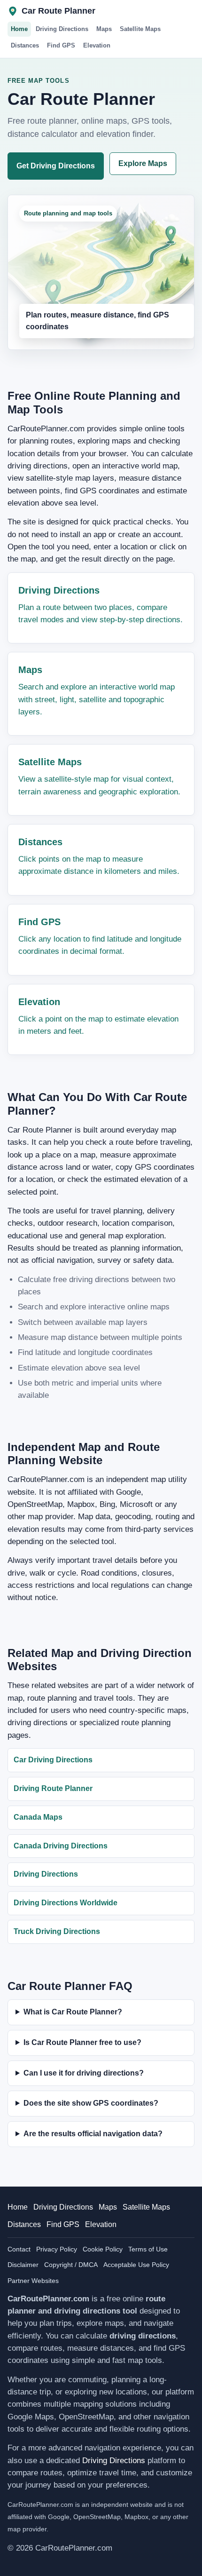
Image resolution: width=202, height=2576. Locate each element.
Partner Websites (33, 2281)
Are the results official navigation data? (93, 2134)
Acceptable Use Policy (136, 2265)
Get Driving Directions (56, 166)
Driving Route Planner (53, 1788)
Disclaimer (23, 2265)
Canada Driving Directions (61, 1846)
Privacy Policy (57, 2249)
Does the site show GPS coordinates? (91, 2103)
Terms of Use (148, 2249)
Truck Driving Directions (57, 1931)
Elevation (97, 45)
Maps (104, 29)
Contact (19, 2249)
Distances (25, 45)
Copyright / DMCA (71, 2265)
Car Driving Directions (53, 1760)
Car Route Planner (58, 11)
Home (19, 29)
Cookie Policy (103, 2249)
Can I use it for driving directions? (84, 2073)
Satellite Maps (140, 29)
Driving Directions (62, 29)
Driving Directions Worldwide (66, 1903)
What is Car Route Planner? (73, 2012)
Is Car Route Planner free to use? (82, 2042)
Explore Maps (143, 163)
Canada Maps (38, 1817)
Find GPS (61, 45)
